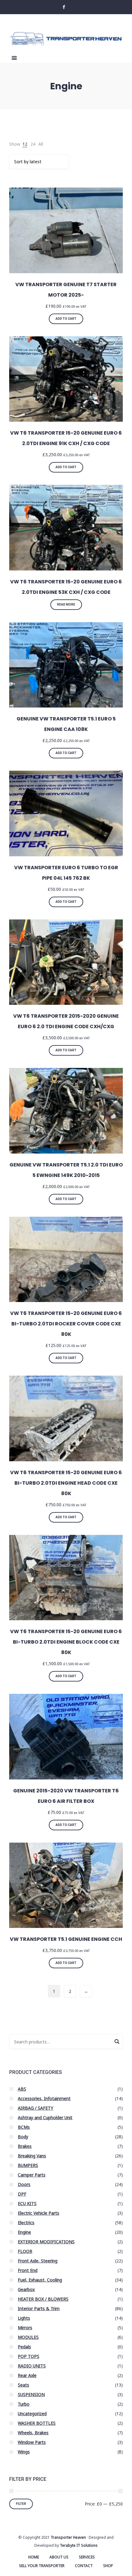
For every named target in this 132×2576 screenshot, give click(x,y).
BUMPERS (28, 2165)
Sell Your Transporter (42, 2566)
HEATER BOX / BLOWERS (43, 2299)
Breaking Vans (32, 2156)
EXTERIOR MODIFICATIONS (46, 2242)
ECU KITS (27, 2203)
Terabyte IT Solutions (79, 2545)
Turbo (24, 2404)
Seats (23, 2385)
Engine (24, 2232)
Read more (66, 604)
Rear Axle (27, 2375)
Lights (24, 2318)
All (41, 144)
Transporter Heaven (68, 2537)
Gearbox (26, 2289)
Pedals (24, 2347)
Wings (24, 2452)
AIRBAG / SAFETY (35, 2108)
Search (117, 2043)
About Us (59, 2557)
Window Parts (32, 2442)
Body (23, 2137)
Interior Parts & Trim (39, 2308)
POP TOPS (29, 2356)
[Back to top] (126, 2570)
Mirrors (25, 2328)
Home (34, 2557)
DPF (22, 2194)
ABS (22, 2089)
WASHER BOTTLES (37, 2423)
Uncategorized (32, 2414)
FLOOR (25, 2251)
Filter (21, 2504)
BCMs (24, 2127)
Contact (84, 2566)
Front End (28, 2270)
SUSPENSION (31, 2394)
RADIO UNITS (32, 2366)
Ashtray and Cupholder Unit (45, 2118)
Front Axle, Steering (38, 2261)
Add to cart (66, 319)
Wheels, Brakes (33, 2433)
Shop (108, 2566)
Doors (24, 2184)
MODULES (28, 2337)
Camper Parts (32, 2175)
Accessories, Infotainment (44, 2098)
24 (33, 144)
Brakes (25, 2146)
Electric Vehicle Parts (39, 2213)
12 (25, 144)
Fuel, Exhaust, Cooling (40, 2280)
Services (87, 2557)
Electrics (26, 2223)
